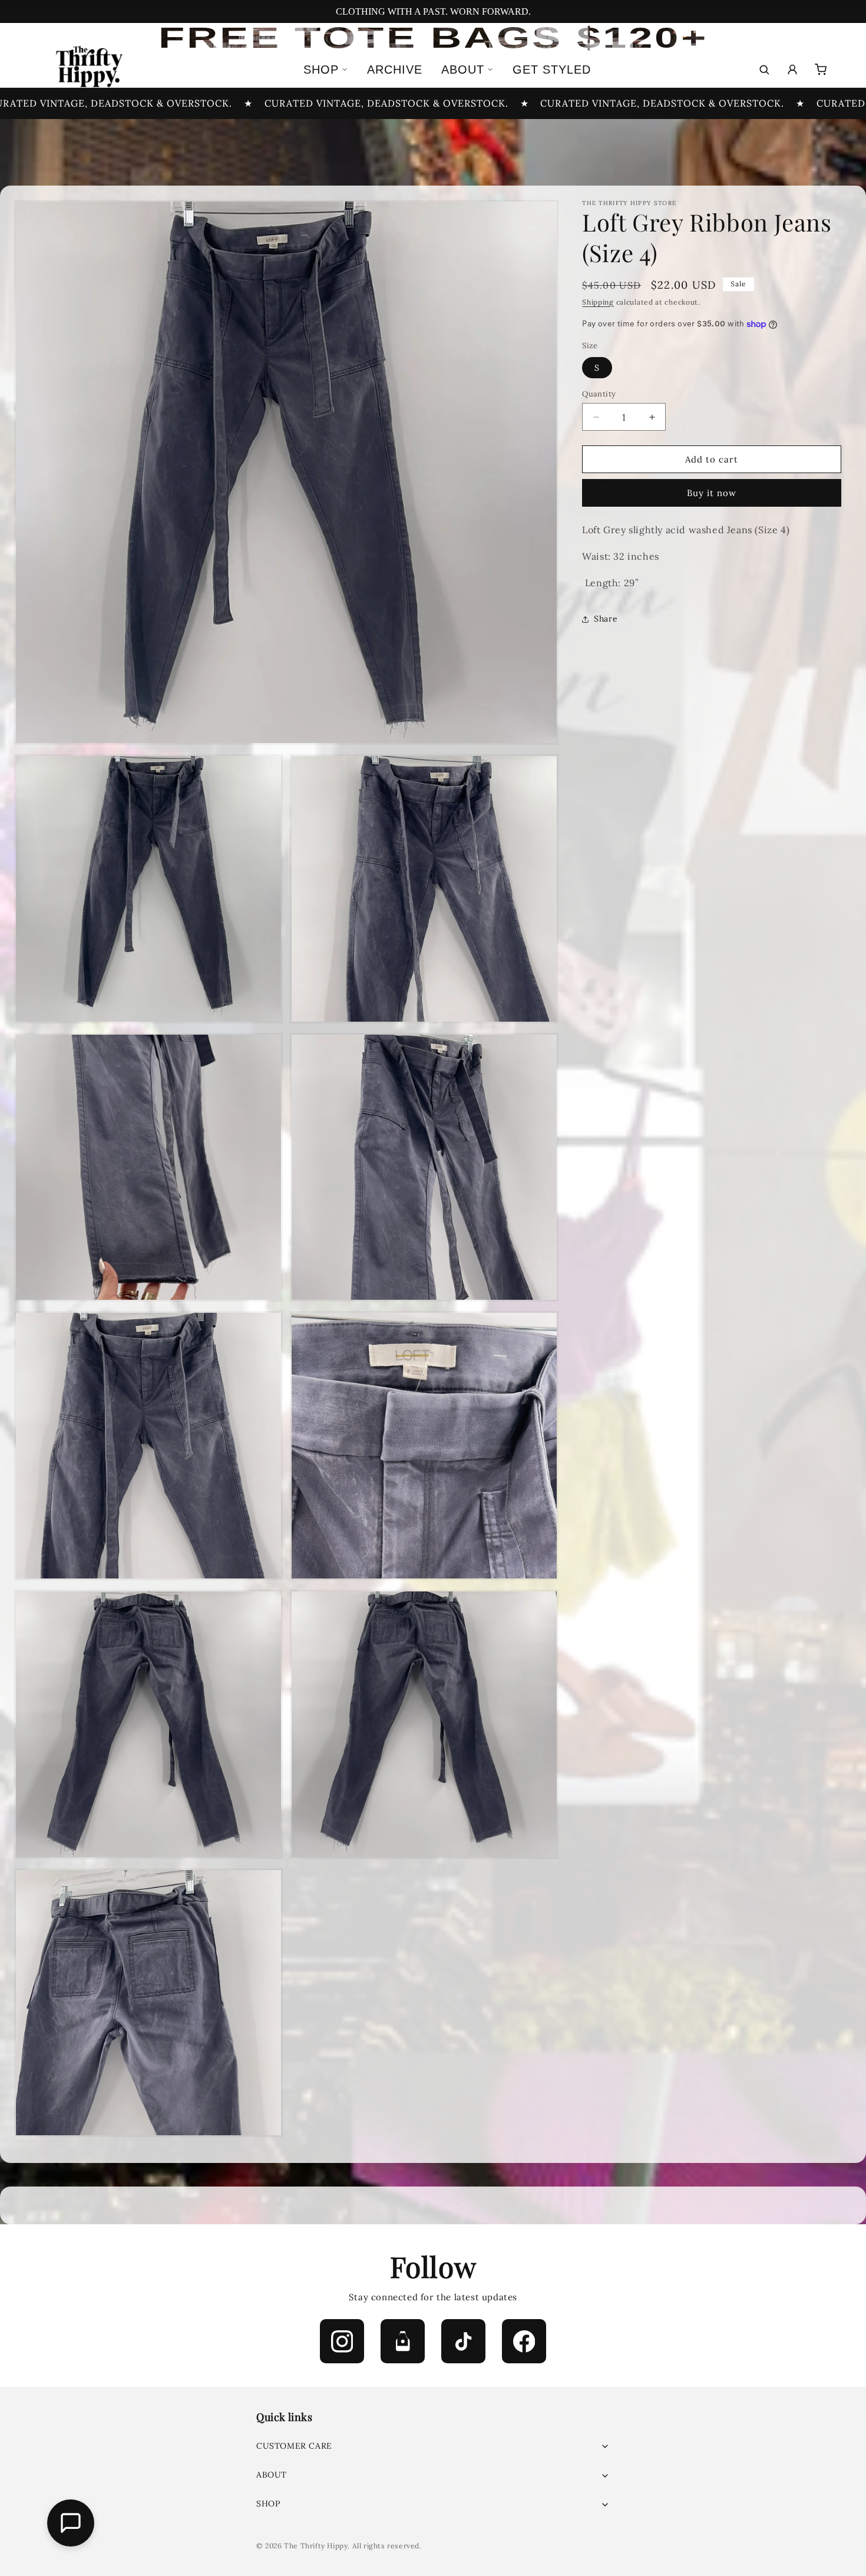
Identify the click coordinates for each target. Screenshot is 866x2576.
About (463, 70)
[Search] (764, 70)
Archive (395, 70)
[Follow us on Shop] (403, 2341)
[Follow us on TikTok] (463, 2341)
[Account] (792, 70)
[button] (433, 2446)
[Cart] (821, 70)
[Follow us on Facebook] (524, 2341)
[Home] (88, 70)
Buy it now (712, 493)
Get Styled (552, 70)
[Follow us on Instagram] (342, 2341)
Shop (321, 70)
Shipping (598, 302)
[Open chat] (71, 2523)
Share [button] (606, 619)
